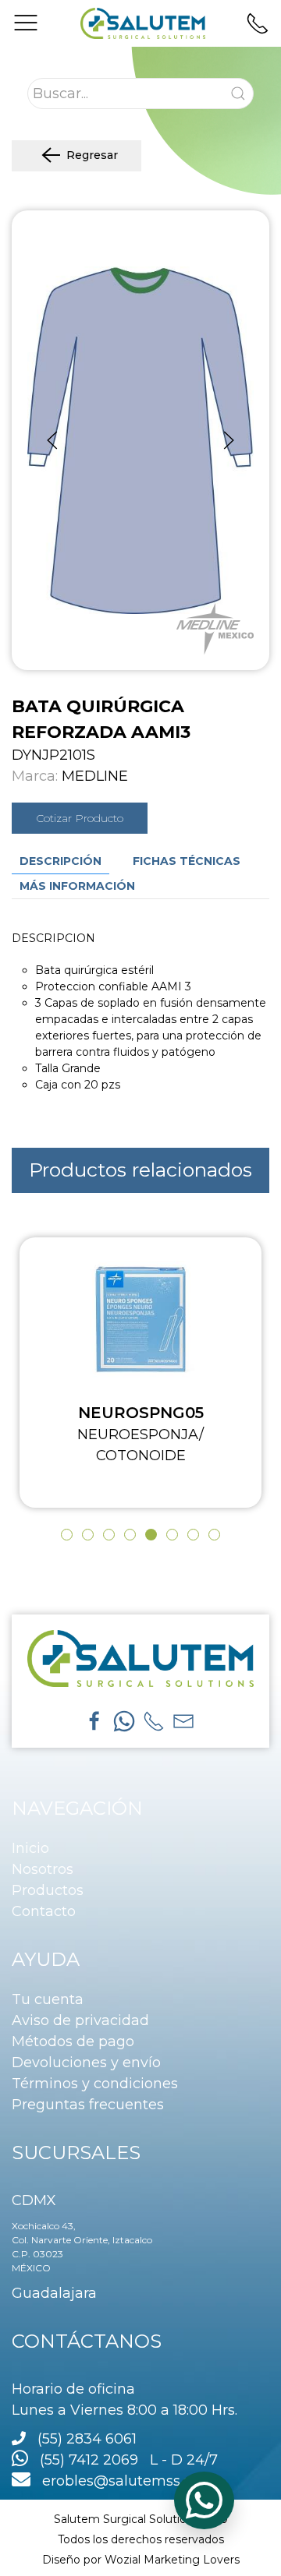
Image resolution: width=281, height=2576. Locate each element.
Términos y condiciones (95, 2084)
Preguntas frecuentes (88, 2105)
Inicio (30, 1848)
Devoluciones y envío (86, 2063)
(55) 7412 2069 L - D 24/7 (123, 2460)
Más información (77, 886)
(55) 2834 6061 (87, 2439)
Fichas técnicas (187, 861)
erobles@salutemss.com (122, 2481)
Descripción (60, 861)
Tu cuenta (48, 1999)
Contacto (44, 1911)
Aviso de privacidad (80, 2020)
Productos (48, 1890)
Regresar (92, 155)
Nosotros (43, 1869)
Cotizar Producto (80, 818)
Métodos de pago (73, 2041)
